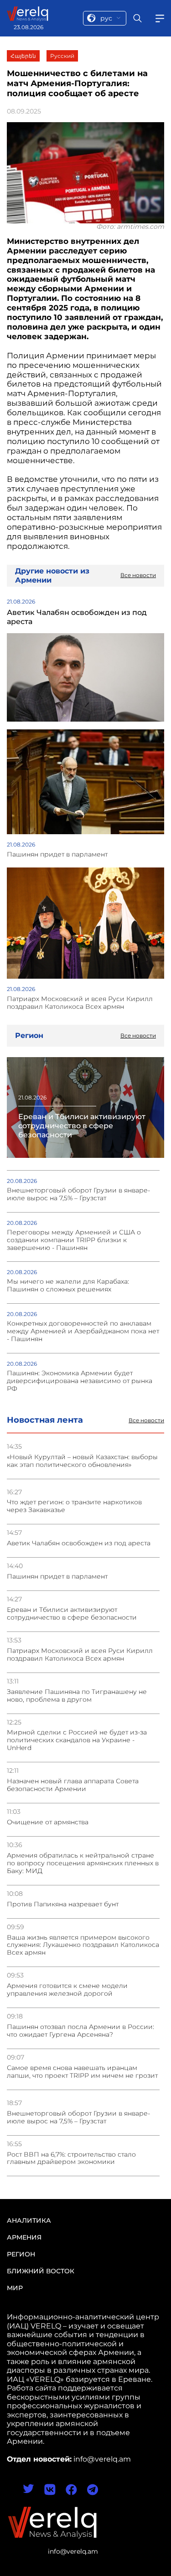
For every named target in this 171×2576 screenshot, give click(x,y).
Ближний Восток (41, 2271)
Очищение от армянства (48, 1822)
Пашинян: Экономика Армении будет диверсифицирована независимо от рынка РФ (80, 1381)
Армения (24, 2237)
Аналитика (29, 2220)
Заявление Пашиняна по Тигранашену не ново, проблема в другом (77, 1696)
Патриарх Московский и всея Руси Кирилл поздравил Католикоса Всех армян (80, 1655)
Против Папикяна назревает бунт (63, 1904)
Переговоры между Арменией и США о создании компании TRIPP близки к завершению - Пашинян (74, 1240)
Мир (15, 2288)
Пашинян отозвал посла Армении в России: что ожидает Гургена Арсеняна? (80, 2031)
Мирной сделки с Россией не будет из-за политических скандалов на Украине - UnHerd (77, 1740)
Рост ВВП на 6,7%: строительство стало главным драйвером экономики (71, 2158)
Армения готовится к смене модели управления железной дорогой (67, 1990)
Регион (21, 2254)
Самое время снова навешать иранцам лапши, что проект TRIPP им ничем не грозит (82, 2072)
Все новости (146, 1420)
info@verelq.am (73, 2551)
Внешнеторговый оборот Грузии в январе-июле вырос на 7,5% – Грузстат (78, 2117)
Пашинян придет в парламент (57, 1577)
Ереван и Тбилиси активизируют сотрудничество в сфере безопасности (72, 1614)
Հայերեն (23, 56)
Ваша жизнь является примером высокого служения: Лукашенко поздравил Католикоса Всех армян (83, 1945)
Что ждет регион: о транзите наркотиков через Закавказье (74, 1506)
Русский (62, 56)
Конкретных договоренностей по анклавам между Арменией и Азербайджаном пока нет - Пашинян (83, 1331)
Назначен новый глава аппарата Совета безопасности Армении (73, 1785)
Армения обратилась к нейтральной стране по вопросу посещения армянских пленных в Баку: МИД (83, 1863)
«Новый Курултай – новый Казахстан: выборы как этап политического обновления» (82, 1461)
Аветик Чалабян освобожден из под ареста (79, 1543)
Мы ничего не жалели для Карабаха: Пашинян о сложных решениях (68, 1285)
